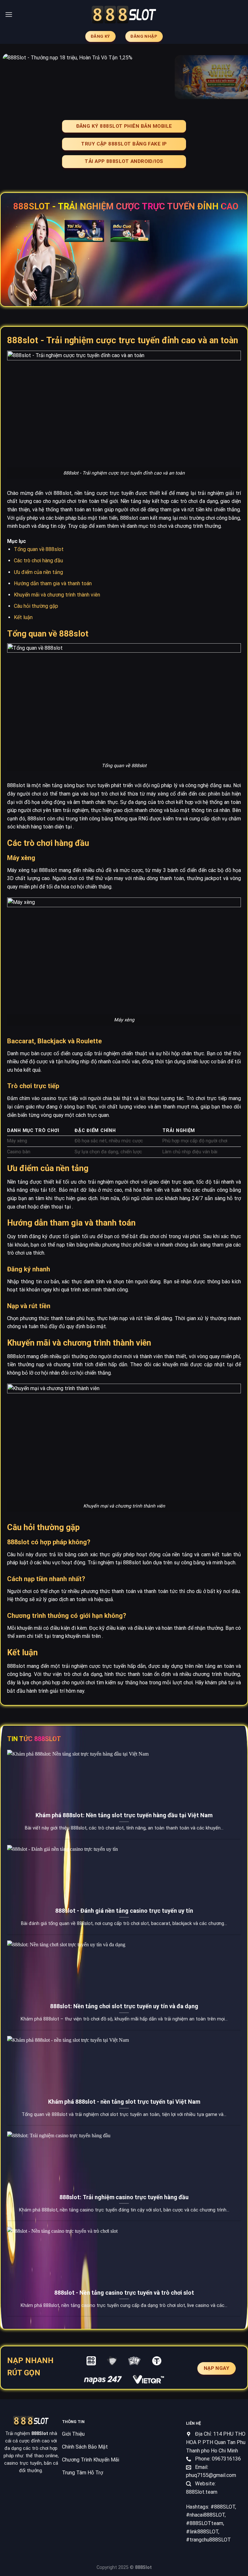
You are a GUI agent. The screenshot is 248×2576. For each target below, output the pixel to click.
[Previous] (13, 77)
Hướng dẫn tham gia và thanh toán (53, 583)
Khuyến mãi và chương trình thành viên (57, 595)
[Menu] (9, 14)
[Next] (235, 77)
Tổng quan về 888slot (39, 549)
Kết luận (23, 617)
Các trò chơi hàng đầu (38, 561)
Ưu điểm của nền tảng (38, 572)
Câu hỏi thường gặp (36, 606)
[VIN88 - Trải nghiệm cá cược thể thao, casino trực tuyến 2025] (124, 15)
